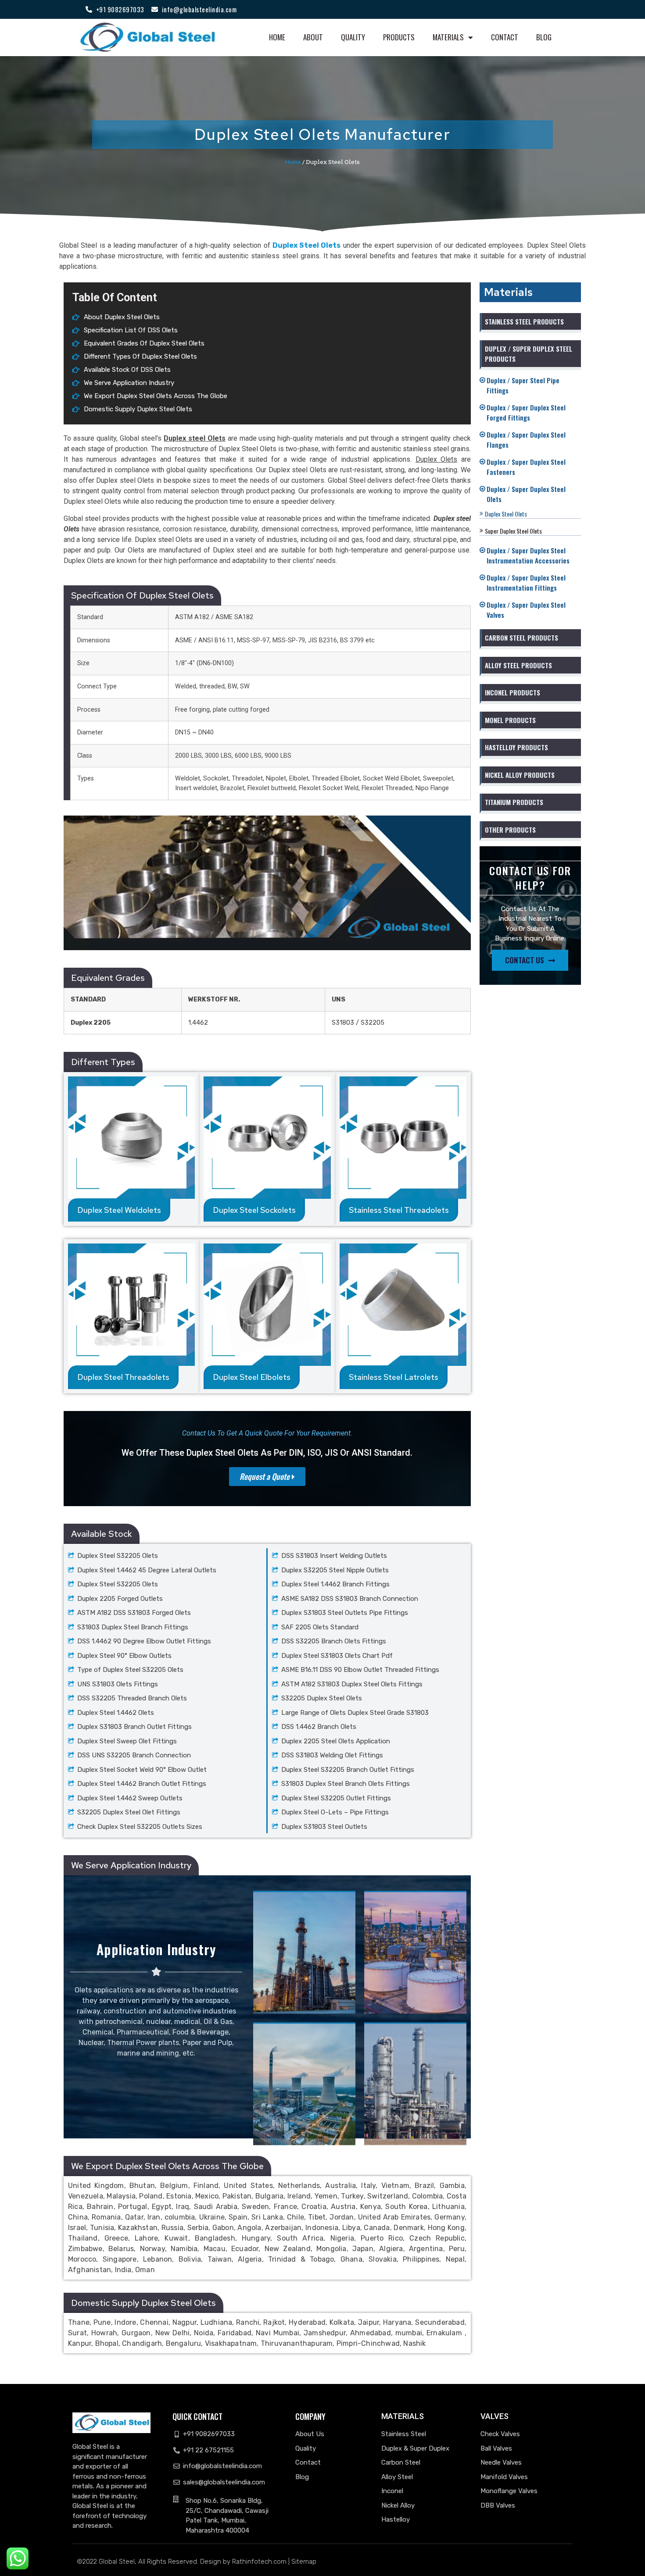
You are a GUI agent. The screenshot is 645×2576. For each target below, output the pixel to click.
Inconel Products (512, 692)
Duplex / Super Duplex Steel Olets (529, 494)
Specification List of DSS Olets (131, 330)
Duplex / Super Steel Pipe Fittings (526, 385)
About (313, 37)
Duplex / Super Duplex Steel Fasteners (529, 467)
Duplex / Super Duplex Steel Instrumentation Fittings (529, 583)
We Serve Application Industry (129, 383)
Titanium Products (514, 802)
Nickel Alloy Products (520, 775)
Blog (544, 37)
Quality (353, 37)
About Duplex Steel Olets (122, 317)
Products (399, 37)
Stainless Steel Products (524, 321)
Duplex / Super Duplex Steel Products (529, 354)
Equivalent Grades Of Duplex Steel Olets (144, 343)
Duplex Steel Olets (506, 514)
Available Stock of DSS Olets (127, 370)
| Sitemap (302, 2562)
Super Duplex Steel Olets (513, 531)
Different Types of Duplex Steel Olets (140, 356)
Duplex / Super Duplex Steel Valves (529, 610)
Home (277, 37)
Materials (448, 37)
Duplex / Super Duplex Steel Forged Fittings (529, 412)
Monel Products (510, 720)
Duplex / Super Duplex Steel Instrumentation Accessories (531, 555)
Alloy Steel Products (518, 665)
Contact (505, 37)
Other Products (510, 830)
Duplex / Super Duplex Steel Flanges (529, 440)
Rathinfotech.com (259, 2562)
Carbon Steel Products (521, 638)
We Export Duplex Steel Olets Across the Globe (156, 396)
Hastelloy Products (516, 747)
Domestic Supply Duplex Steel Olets (138, 409)
